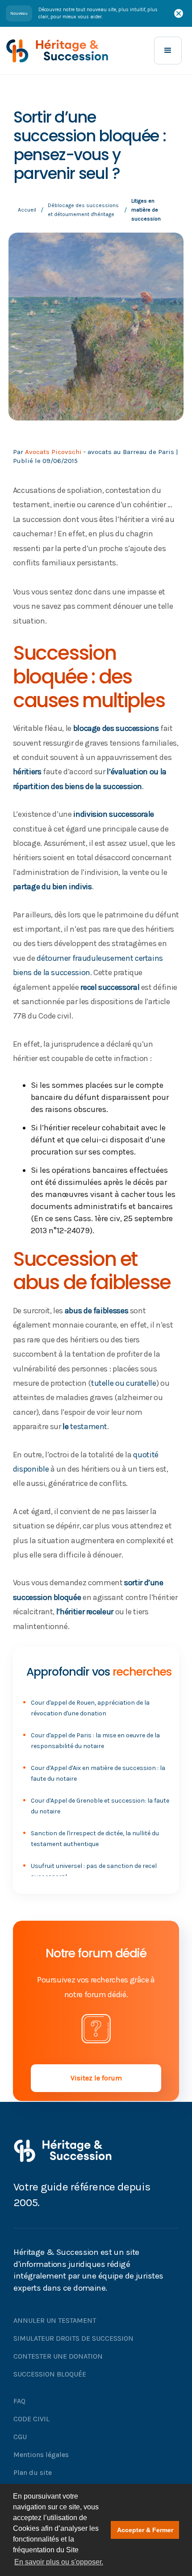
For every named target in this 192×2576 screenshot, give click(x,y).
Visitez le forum (96, 2078)
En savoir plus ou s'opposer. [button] (59, 2562)
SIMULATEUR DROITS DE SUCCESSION (73, 2338)
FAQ (19, 2401)
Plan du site (33, 2472)
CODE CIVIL (31, 2419)
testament (89, 1426)
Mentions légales (41, 2455)
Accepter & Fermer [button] (145, 2530)
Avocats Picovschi (53, 452)
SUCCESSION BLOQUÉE (50, 2374)
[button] (168, 51)
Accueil (27, 210)
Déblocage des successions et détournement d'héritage (83, 210)
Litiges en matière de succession (146, 210)
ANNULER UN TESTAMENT (55, 2320)
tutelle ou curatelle (124, 1383)
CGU (20, 2437)
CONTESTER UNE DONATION (58, 2356)
